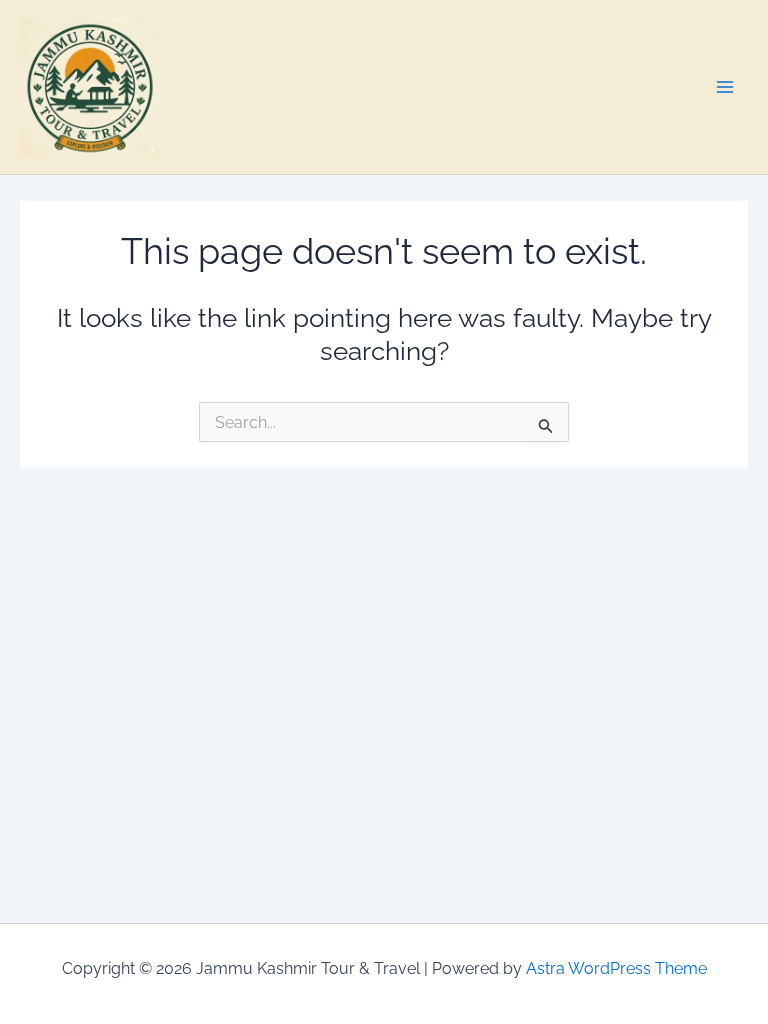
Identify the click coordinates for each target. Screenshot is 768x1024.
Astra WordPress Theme (616, 968)
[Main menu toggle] (726, 87)
